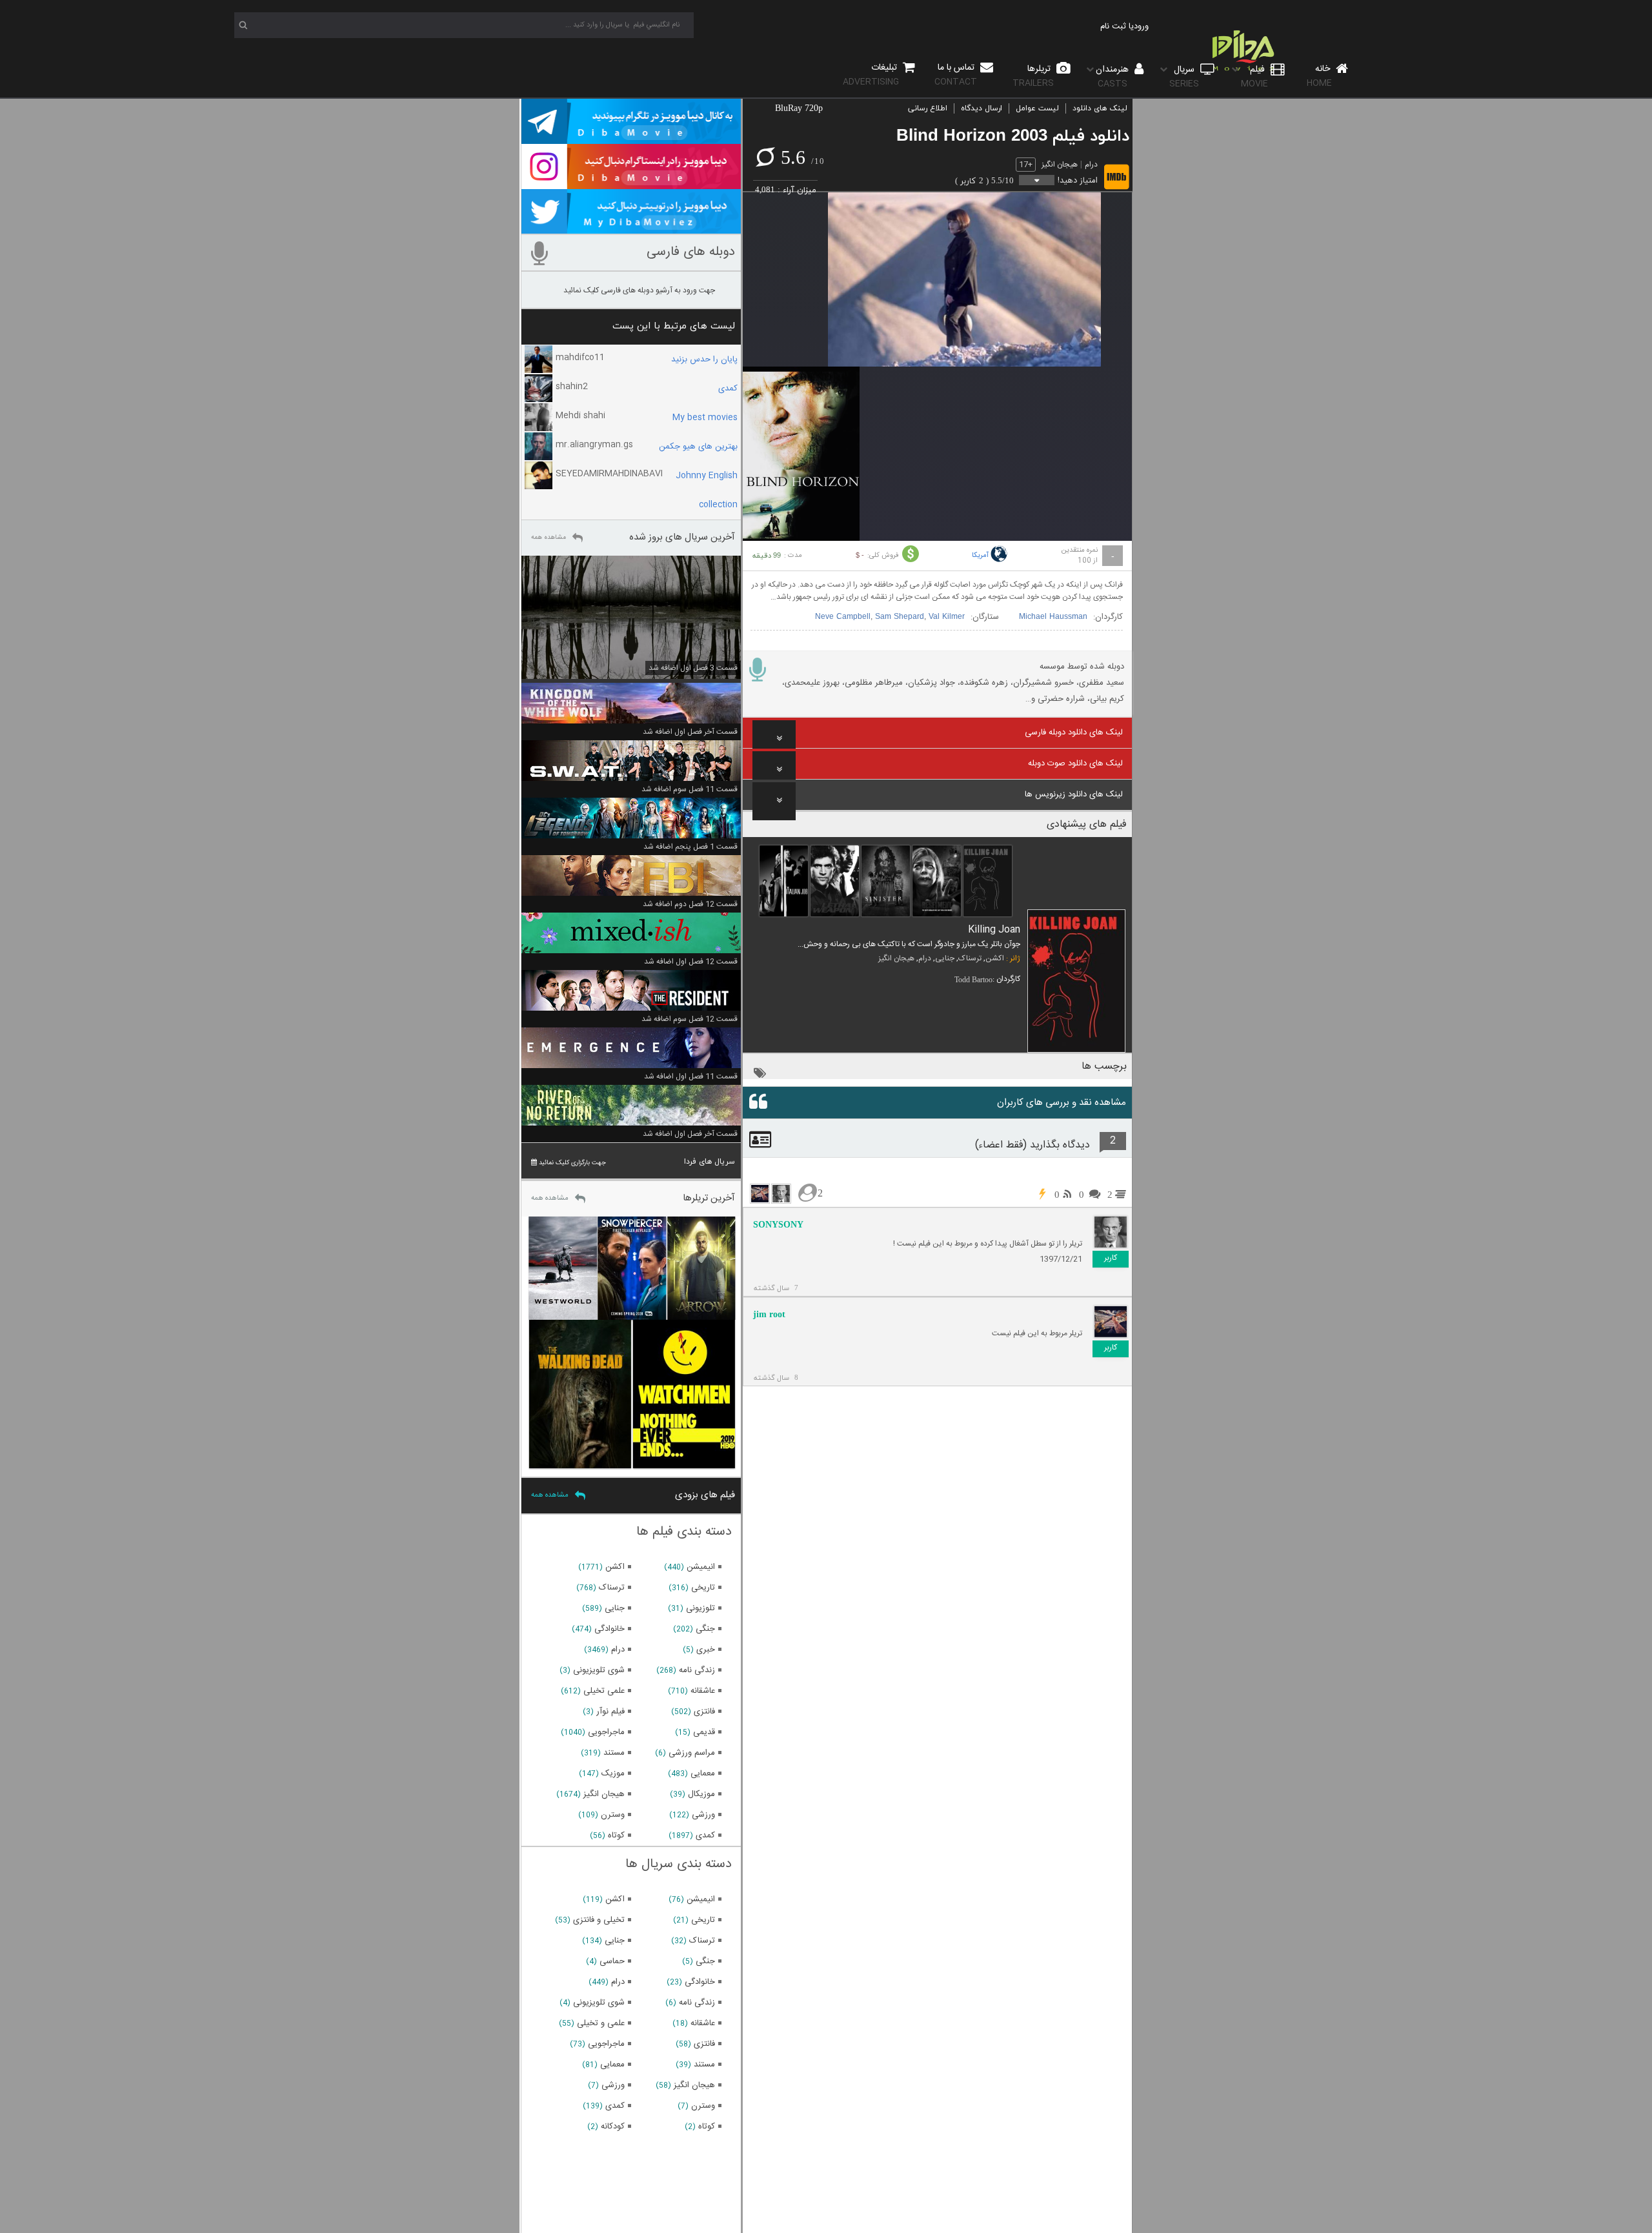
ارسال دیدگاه (982, 108)
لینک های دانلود (1100, 108)
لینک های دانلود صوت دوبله (1075, 763)
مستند (614, 1753)
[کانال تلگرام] (631, 138)
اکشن (995, 958)
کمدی (728, 389)
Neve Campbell (843, 617)
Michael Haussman (1053, 617)
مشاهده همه (549, 538)
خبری (706, 1650)
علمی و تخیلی (601, 2023)
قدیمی (704, 1732)
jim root (769, 1314)
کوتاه (616, 1835)
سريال (1184, 76)
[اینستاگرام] (631, 183)
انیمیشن (701, 1567)
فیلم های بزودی (705, 1495)
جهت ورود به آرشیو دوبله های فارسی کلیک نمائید (639, 290)
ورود (1141, 26)
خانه (1320, 76)
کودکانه (613, 2127)
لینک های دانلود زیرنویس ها (1074, 794)
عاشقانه (703, 1691)
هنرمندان (1113, 76)
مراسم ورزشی (692, 1753)
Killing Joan (994, 930)
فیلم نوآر (610, 1712)
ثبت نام (1113, 26)
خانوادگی (609, 1629)
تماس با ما (956, 75)
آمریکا (980, 556)
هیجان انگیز (1060, 165)
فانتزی (704, 1712)
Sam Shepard (900, 617)
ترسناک (970, 958)
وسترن (613, 1815)
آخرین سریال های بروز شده (682, 537)
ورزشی (703, 1815)
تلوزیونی (700, 1608)
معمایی (703, 1773)
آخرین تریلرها (709, 1198)
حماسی (612, 1961)
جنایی (945, 958)
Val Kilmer (947, 617)
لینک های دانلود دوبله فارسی (1074, 733)
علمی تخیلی (604, 1691)
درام (1091, 165)
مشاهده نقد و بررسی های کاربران (1062, 1103)
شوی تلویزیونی (599, 1670)
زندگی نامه (697, 1670)
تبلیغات (871, 75)
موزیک (613, 1773)
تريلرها (1033, 76)
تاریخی (703, 1588)
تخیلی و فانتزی (599, 1920)
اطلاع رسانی (928, 108)
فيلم (1254, 76)
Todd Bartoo (973, 980)
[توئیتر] (631, 228)
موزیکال (701, 1794)
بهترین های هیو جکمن (698, 447)
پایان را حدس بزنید (704, 359)
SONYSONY (778, 1225)
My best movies (705, 418)
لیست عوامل (1037, 108)
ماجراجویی (606, 1732)
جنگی (705, 1629)
